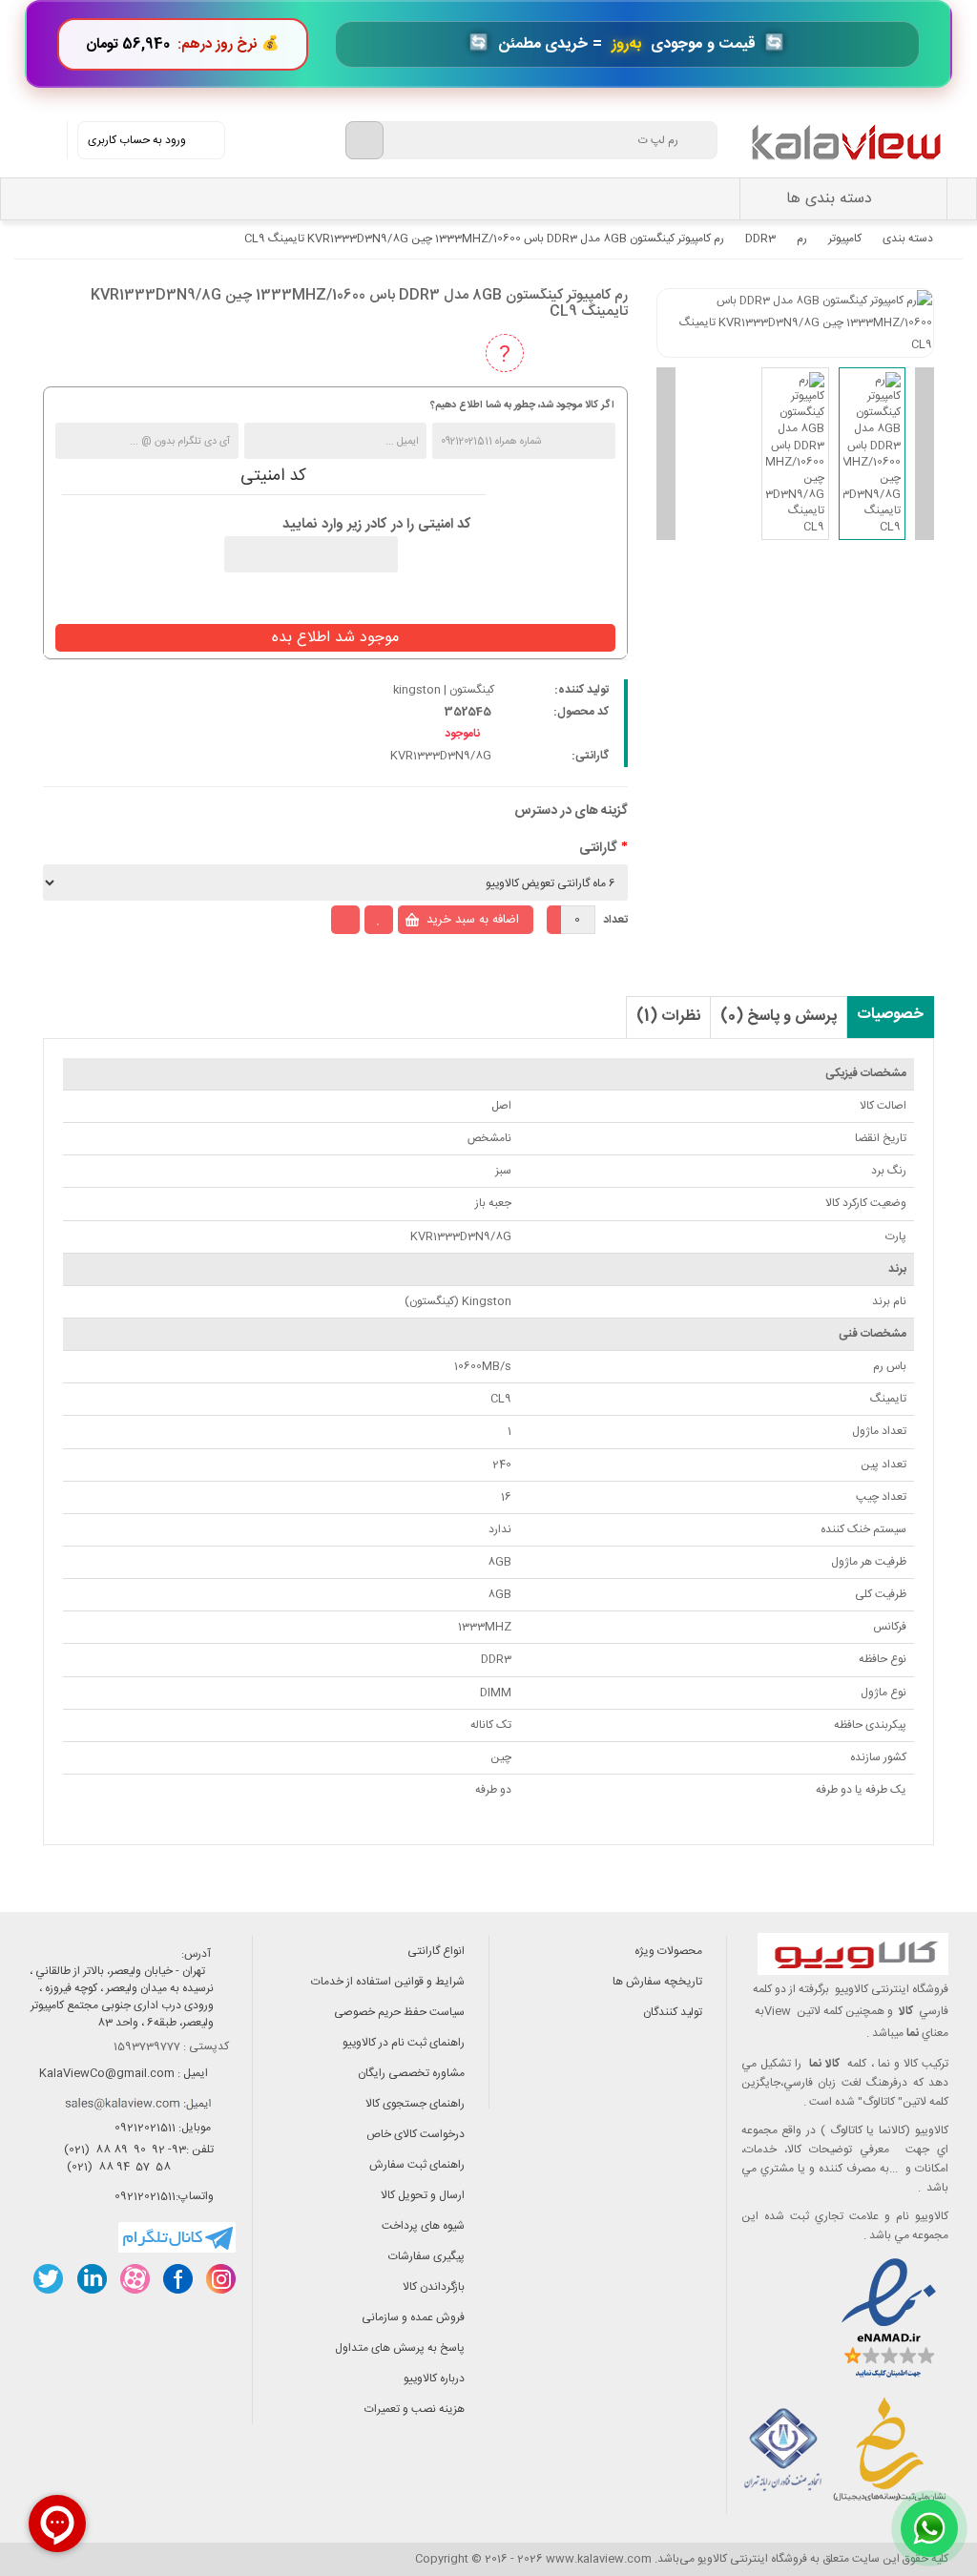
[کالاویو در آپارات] (134, 2279)
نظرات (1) (668, 1017)
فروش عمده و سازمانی (413, 2317)
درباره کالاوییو (434, 2379)
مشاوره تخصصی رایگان (411, 2073)
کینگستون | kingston (444, 690)
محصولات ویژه (668, 1951)
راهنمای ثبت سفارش (417, 2165)
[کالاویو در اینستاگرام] (220, 2279)
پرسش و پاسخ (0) (779, 1017)
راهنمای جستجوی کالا (415, 2104)
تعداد (615, 920)
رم (802, 239)
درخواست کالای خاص (416, 2134)
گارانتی (598, 848)
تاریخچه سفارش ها (657, 1982)
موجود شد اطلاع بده (335, 638)
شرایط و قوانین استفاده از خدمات (388, 1982)
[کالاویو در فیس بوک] (177, 2279)
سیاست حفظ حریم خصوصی (399, 2012)
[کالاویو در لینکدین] (91, 2279)
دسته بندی (908, 239)
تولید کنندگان (673, 2012)
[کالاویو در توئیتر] (48, 2279)
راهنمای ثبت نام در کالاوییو (404, 2043)
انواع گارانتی (436, 1951)
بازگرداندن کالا (434, 2287)
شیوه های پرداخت (423, 2226)
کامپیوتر (845, 239)
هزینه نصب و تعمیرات (415, 2409)
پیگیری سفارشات (426, 2256)
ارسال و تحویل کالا (423, 2195)
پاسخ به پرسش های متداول (400, 2348)
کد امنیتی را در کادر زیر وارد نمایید (377, 525)
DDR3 (760, 239)
